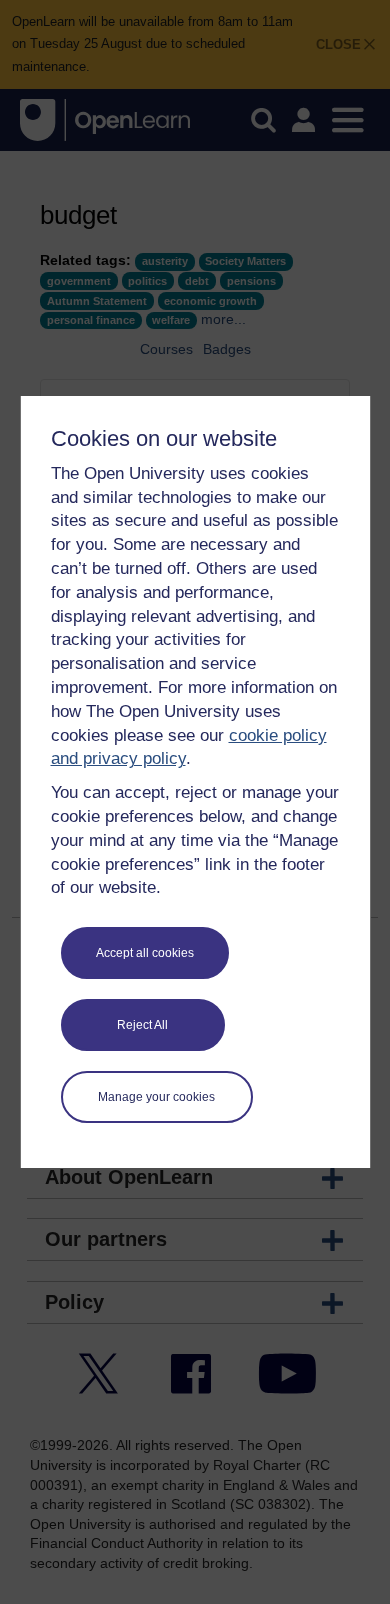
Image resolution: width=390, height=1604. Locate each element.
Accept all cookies (145, 953)
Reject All (142, 1025)
